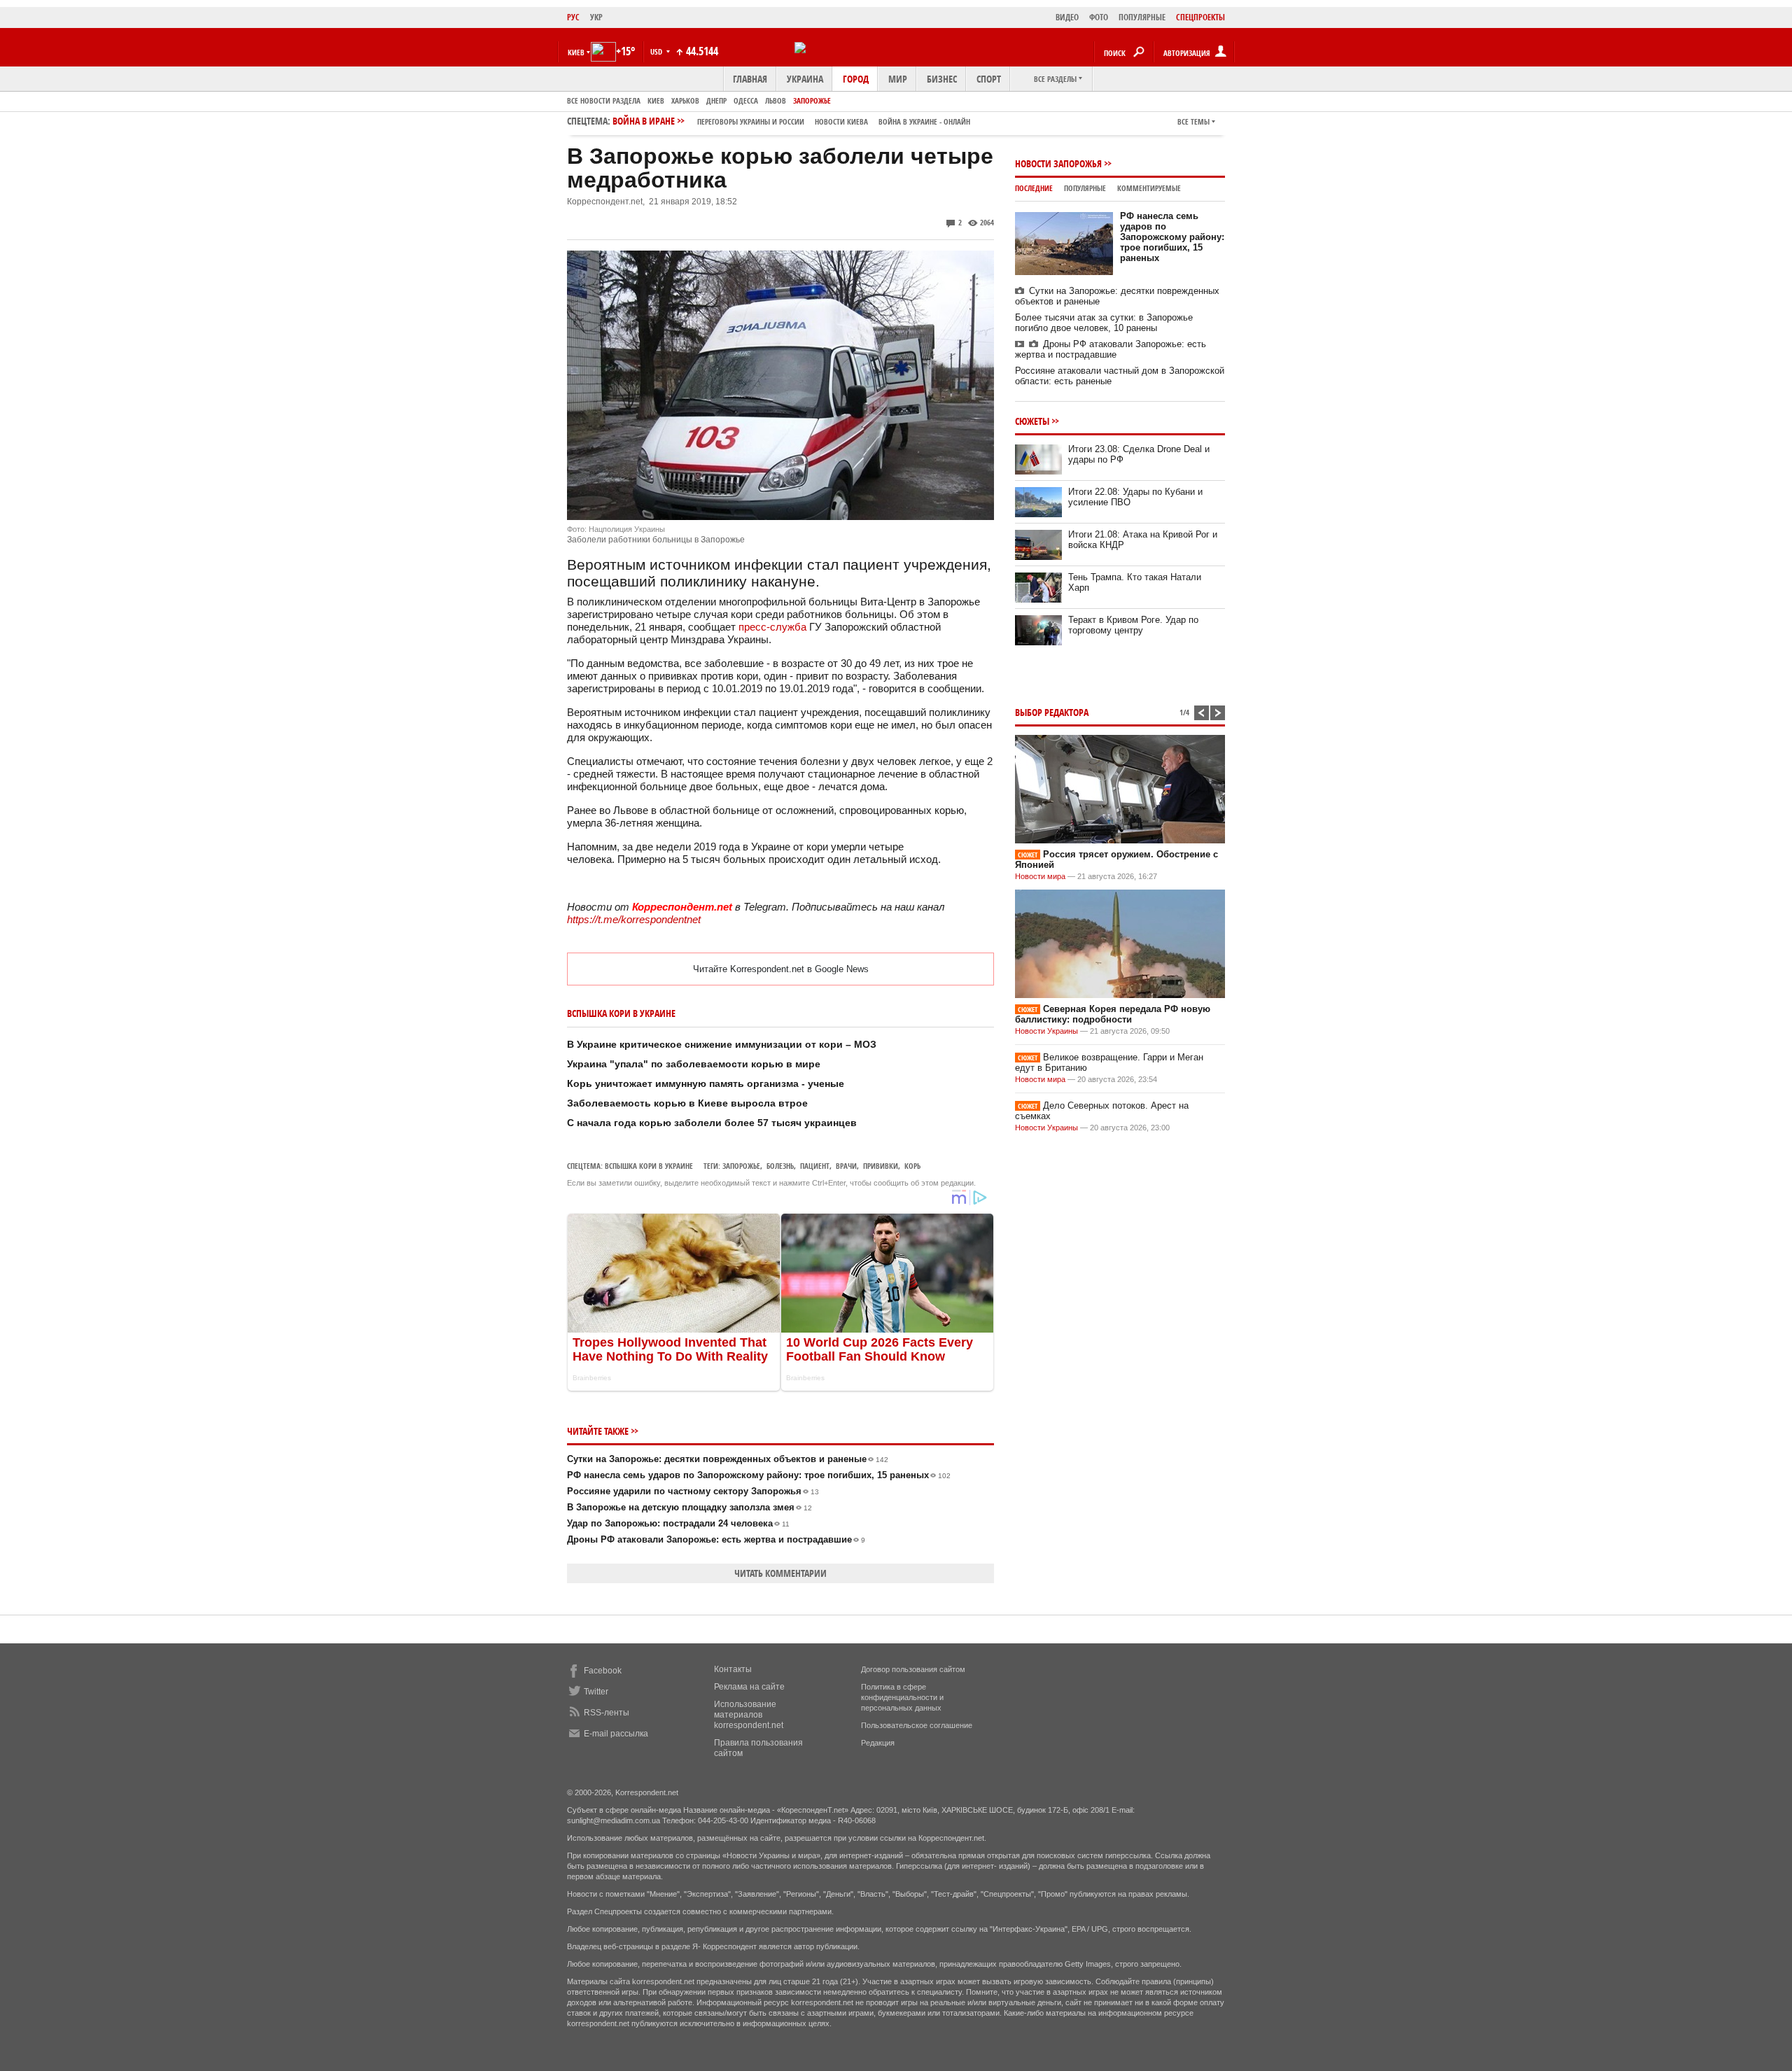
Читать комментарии (780, 1573)
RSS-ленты (607, 1713)
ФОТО (1099, 17)
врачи (846, 1166)
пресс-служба (772, 627)
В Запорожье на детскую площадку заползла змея (689, 1507)
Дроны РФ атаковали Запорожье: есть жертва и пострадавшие (716, 1539)
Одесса (746, 100)
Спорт (989, 79)
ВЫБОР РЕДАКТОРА (1052, 712)
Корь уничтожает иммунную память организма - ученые (706, 1083)
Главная (750, 79)
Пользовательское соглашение (917, 1725)
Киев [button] (576, 52)
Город (856, 79)
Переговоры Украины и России (751, 121)
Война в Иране (791, 121)
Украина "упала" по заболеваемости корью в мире (694, 1064)
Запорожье (812, 100)
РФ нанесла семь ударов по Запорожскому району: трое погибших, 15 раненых (759, 1475)
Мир (898, 79)
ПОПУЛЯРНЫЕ (1142, 17)
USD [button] (657, 51)
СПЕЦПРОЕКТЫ (1200, 17)
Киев (656, 100)
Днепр (716, 100)
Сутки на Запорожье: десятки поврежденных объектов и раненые (728, 1459)
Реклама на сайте (749, 1687)
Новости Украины (1046, 1031)
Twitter (596, 1692)
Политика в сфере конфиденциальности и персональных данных (902, 1697)
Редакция (878, 1743)
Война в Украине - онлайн (924, 121)
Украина (805, 79)
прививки (881, 1166)
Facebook (603, 1671)
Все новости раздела (604, 100)
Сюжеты (1032, 421)
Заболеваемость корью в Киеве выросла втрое (687, 1103)
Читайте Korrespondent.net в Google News (781, 969)
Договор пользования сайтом (913, 1669)
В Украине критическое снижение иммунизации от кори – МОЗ (722, 1044)
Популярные (1085, 188)
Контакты (733, 1669)
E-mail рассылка (616, 1734)
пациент (815, 1166)
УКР (596, 17)
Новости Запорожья (1058, 163)
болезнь (780, 1166)
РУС (573, 17)
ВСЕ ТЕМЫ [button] (1193, 121)
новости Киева (841, 121)
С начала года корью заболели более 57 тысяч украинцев (712, 1123)
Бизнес (942, 79)
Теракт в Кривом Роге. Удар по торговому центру (1133, 625)
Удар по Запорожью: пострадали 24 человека (678, 1523)
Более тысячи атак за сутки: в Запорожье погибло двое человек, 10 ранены (1104, 323)
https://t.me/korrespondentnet (634, 919)
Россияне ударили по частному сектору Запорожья (693, 1491)
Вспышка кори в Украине (649, 1166)
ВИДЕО (1067, 17)
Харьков (685, 100)
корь (912, 1166)
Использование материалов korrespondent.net (749, 1715)
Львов (776, 100)
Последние (1034, 188)
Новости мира (1040, 876)
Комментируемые (1149, 188)
